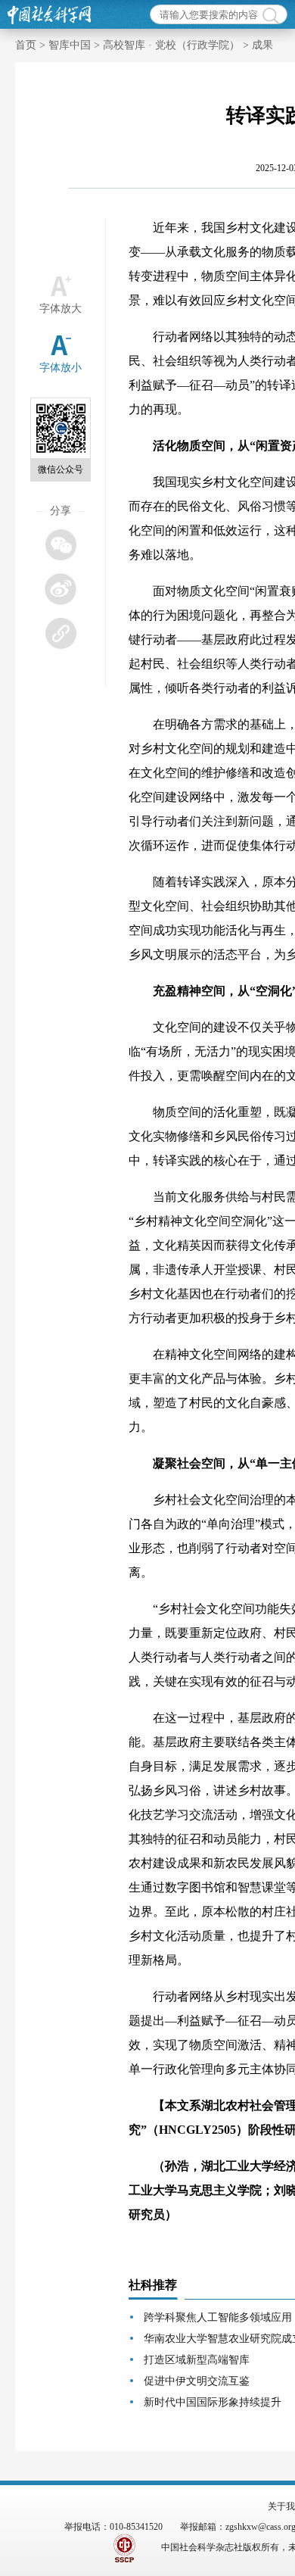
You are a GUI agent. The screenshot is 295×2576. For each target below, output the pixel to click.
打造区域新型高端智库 (197, 2360)
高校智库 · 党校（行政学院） (171, 45)
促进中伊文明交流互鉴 (197, 2381)
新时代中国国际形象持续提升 (213, 2402)
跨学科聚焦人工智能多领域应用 (218, 2317)
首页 (26, 45)
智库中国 (70, 45)
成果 (262, 45)
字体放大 (61, 309)
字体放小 (61, 368)
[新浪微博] (60, 589)
